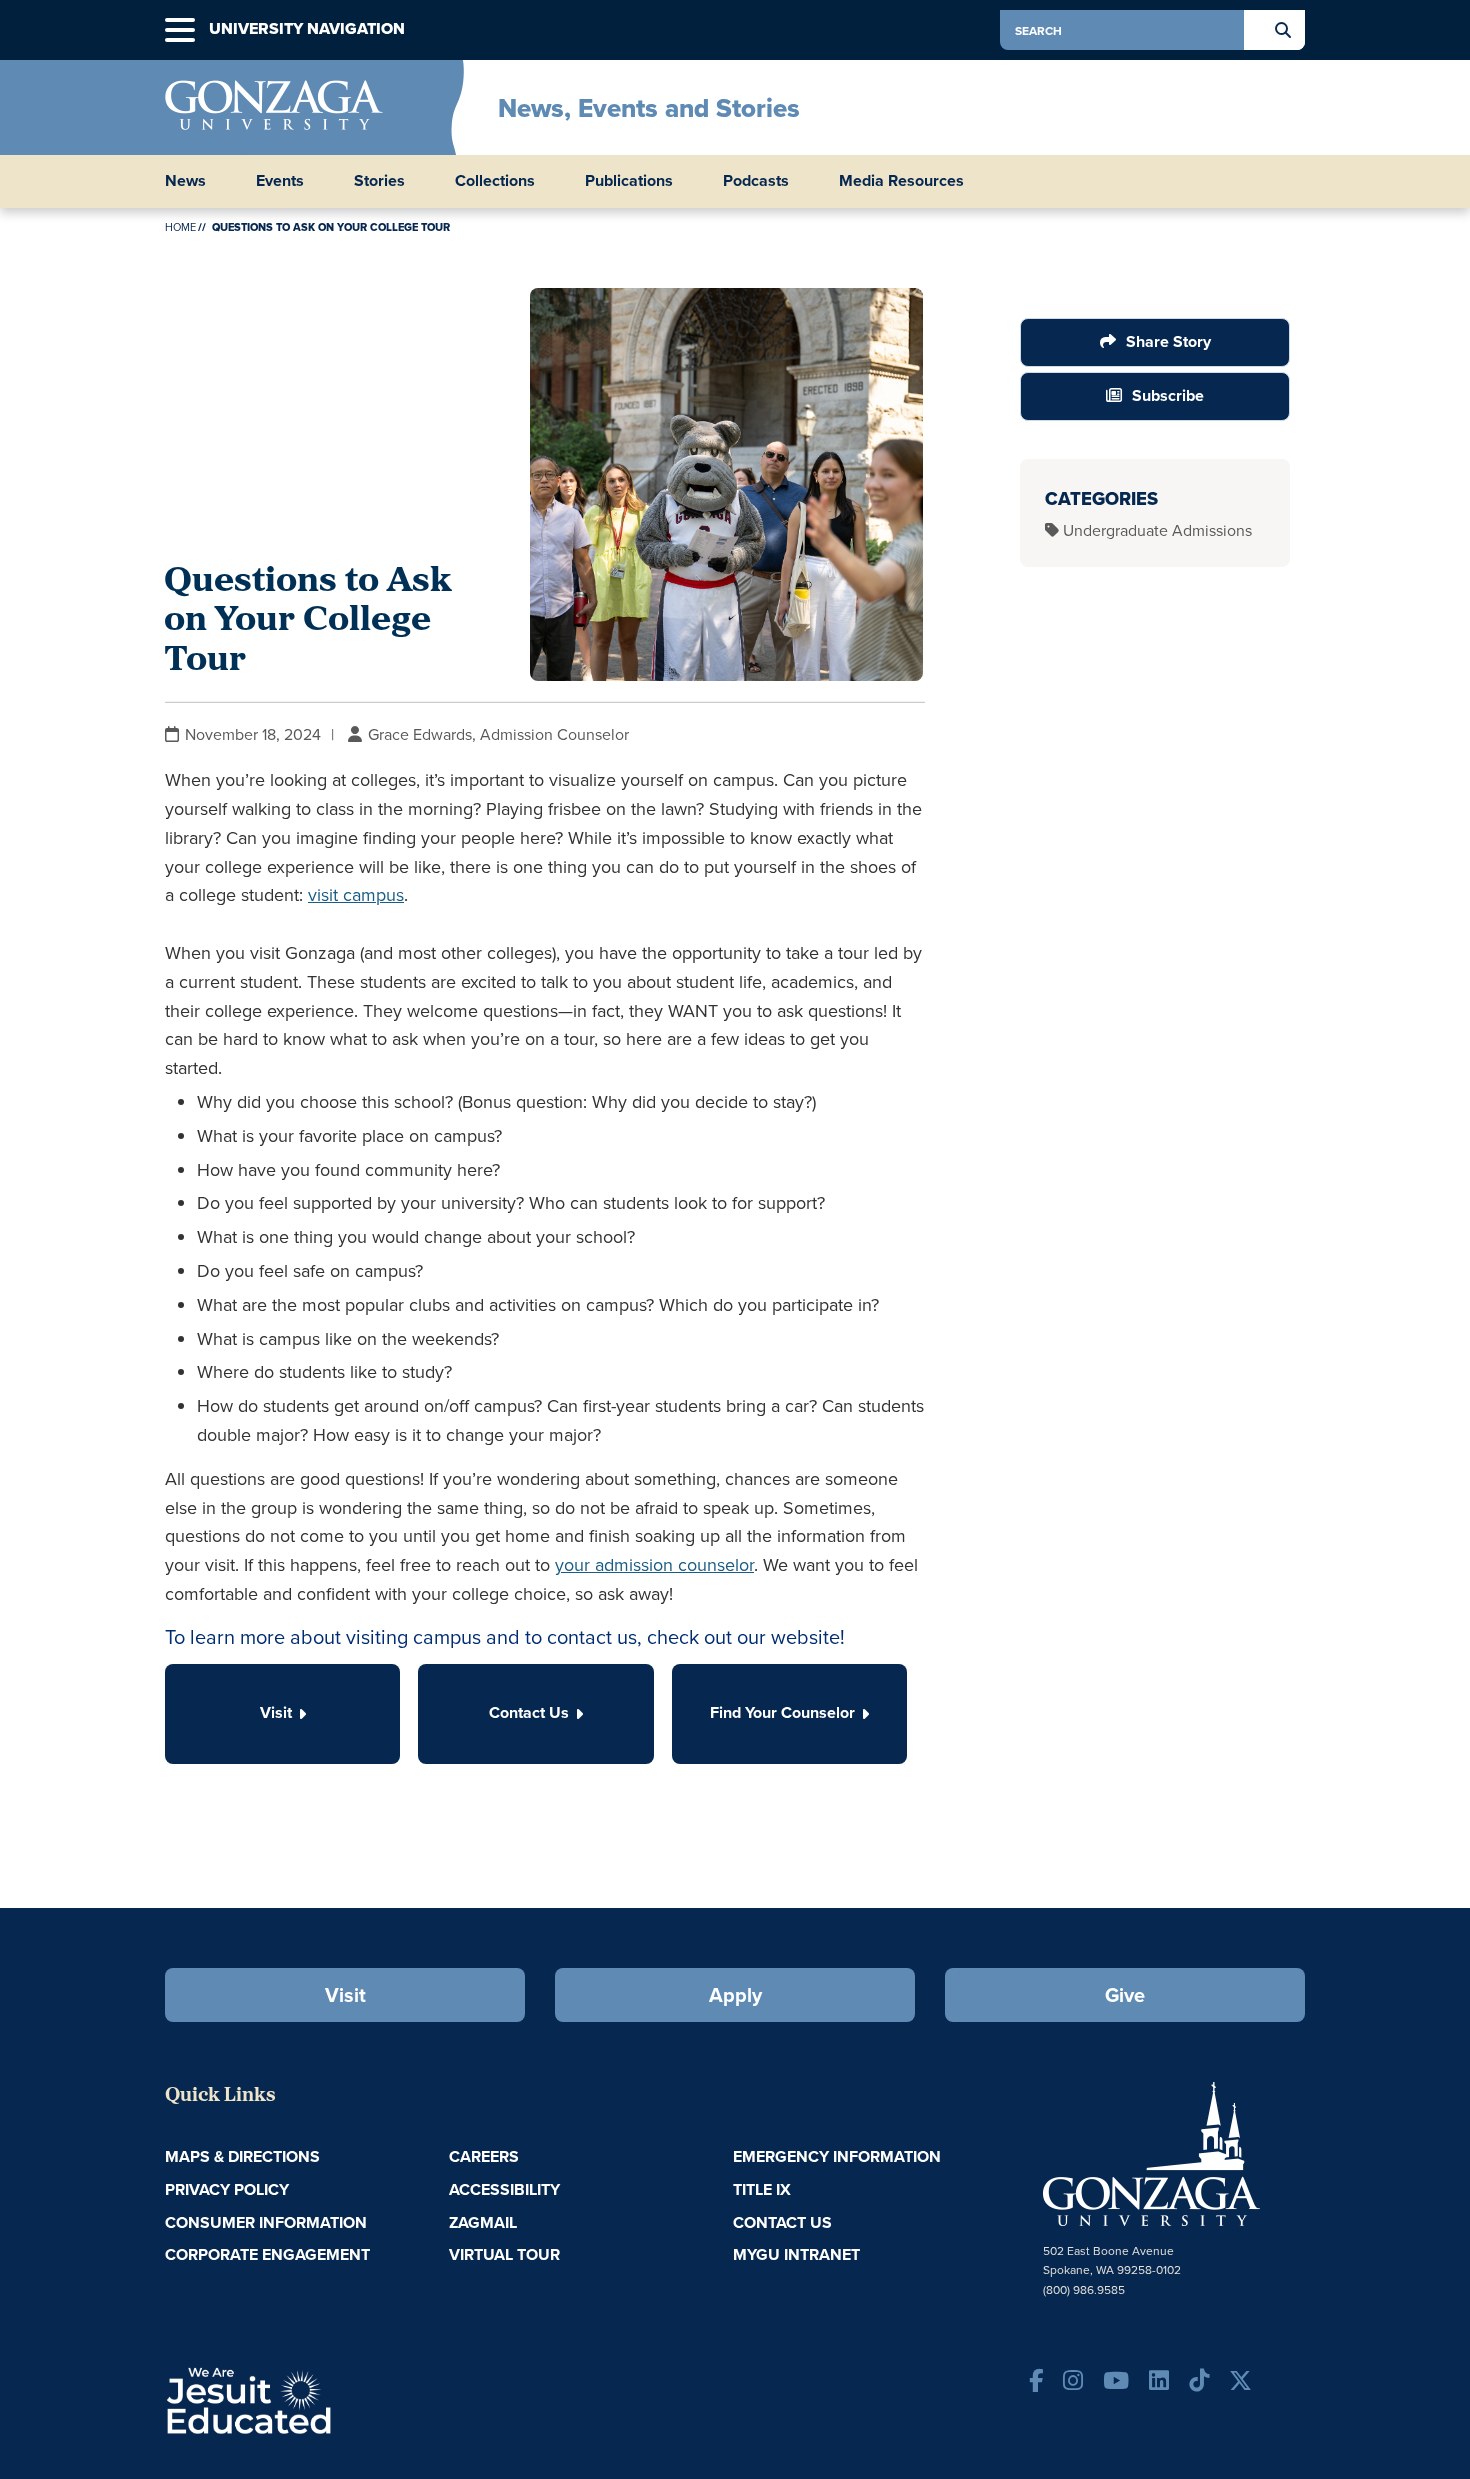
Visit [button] (276, 1712)
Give (1125, 1994)
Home (180, 227)
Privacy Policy (227, 2189)
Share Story (1168, 341)
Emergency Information (837, 2156)
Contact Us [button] (529, 1712)
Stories (379, 181)
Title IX (762, 2189)
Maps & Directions (242, 2156)
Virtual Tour (504, 2254)
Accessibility (504, 2189)
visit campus (356, 894)
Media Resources (901, 181)
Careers (484, 2156)
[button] (180, 30)
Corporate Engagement (267, 2254)
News (185, 181)
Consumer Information (266, 2222)
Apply (735, 1994)
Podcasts (756, 181)
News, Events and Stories (649, 108)
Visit (345, 1994)
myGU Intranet (796, 2254)
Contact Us (782, 2222)
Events (280, 181)
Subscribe (1168, 395)
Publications (629, 181)
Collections (495, 181)
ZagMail (483, 2222)
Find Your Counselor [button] (782, 1712)
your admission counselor (654, 1564)
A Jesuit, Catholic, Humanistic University (335, 2399)
